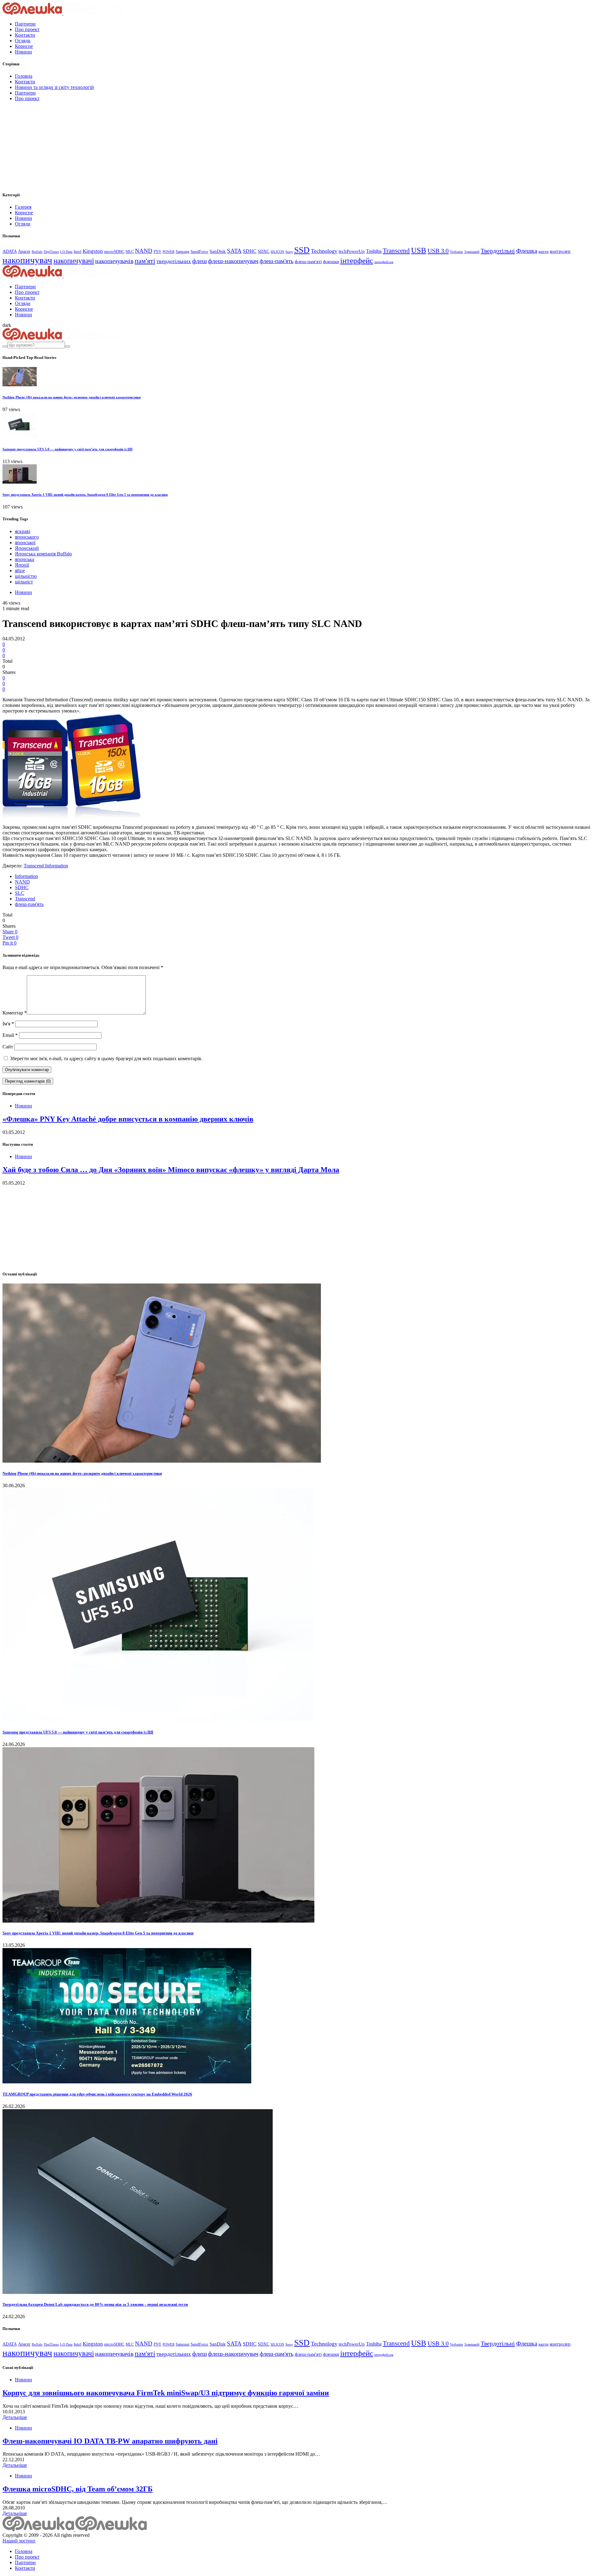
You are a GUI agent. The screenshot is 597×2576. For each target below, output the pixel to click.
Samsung (183, 252)
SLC (20, 893)
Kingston (93, 251)
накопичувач (27, 260)
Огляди (23, 41)
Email (10, 1035)
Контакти (25, 35)
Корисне (24, 46)
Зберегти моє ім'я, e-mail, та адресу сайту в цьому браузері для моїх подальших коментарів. (106, 1058)
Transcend (396, 251)
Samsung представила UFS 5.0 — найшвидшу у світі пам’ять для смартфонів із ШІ (67, 449)
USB (419, 250)
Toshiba (374, 251)
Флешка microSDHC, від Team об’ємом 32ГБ (78, 2489)
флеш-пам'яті (308, 261)
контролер (560, 251)
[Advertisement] (49, 145)
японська (25, 559)
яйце (20, 571)
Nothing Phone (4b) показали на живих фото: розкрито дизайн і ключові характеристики (72, 397)
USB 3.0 (438, 251)
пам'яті (145, 261)
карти (544, 251)
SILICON (277, 252)
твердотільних (174, 261)
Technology (324, 251)
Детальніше (15, 2417)
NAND (144, 251)
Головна (24, 76)
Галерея (23, 207)
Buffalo (37, 252)
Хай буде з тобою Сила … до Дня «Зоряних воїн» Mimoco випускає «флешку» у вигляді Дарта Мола (171, 1170)
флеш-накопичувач (233, 261)
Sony (289, 252)
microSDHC (114, 251)
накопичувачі (74, 261)
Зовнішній (472, 252)
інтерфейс (357, 260)
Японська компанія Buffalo (43, 554)
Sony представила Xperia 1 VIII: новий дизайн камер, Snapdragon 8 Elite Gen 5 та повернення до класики (85, 494)
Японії (22, 565)
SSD (302, 250)
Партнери (25, 24)
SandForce (199, 252)
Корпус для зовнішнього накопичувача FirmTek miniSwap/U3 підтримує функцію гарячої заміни (166, 2393)
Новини (23, 52)
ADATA (10, 251)
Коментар (15, 1013)
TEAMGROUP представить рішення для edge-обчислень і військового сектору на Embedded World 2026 (97, 2094)
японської (25, 543)
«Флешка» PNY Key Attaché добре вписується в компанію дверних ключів (128, 1119)
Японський (27, 548)
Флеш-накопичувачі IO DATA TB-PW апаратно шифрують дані (110, 2441)
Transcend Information (46, 866)
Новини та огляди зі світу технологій (54, 87)
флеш (199, 261)
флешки (331, 261)
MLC (130, 252)
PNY (157, 252)
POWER (169, 252)
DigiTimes (51, 252)
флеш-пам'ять (277, 261)
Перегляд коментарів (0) (28, 1081)
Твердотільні (498, 251)
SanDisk (218, 251)
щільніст (24, 582)
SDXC (264, 251)
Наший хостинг (19, 2541)
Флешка (527, 251)
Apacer (24, 251)
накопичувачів (114, 261)
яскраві (23, 531)
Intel (78, 251)
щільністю (26, 576)
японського (27, 537)
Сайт (8, 1047)
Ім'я (8, 1024)
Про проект (27, 29)
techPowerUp (352, 251)
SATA (234, 251)
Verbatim (456, 252)
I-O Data (66, 252)
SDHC (250, 251)
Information (26, 876)
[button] (7, 325)
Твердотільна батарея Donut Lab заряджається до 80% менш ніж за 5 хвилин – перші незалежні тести (95, 2304)
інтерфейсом (384, 262)
